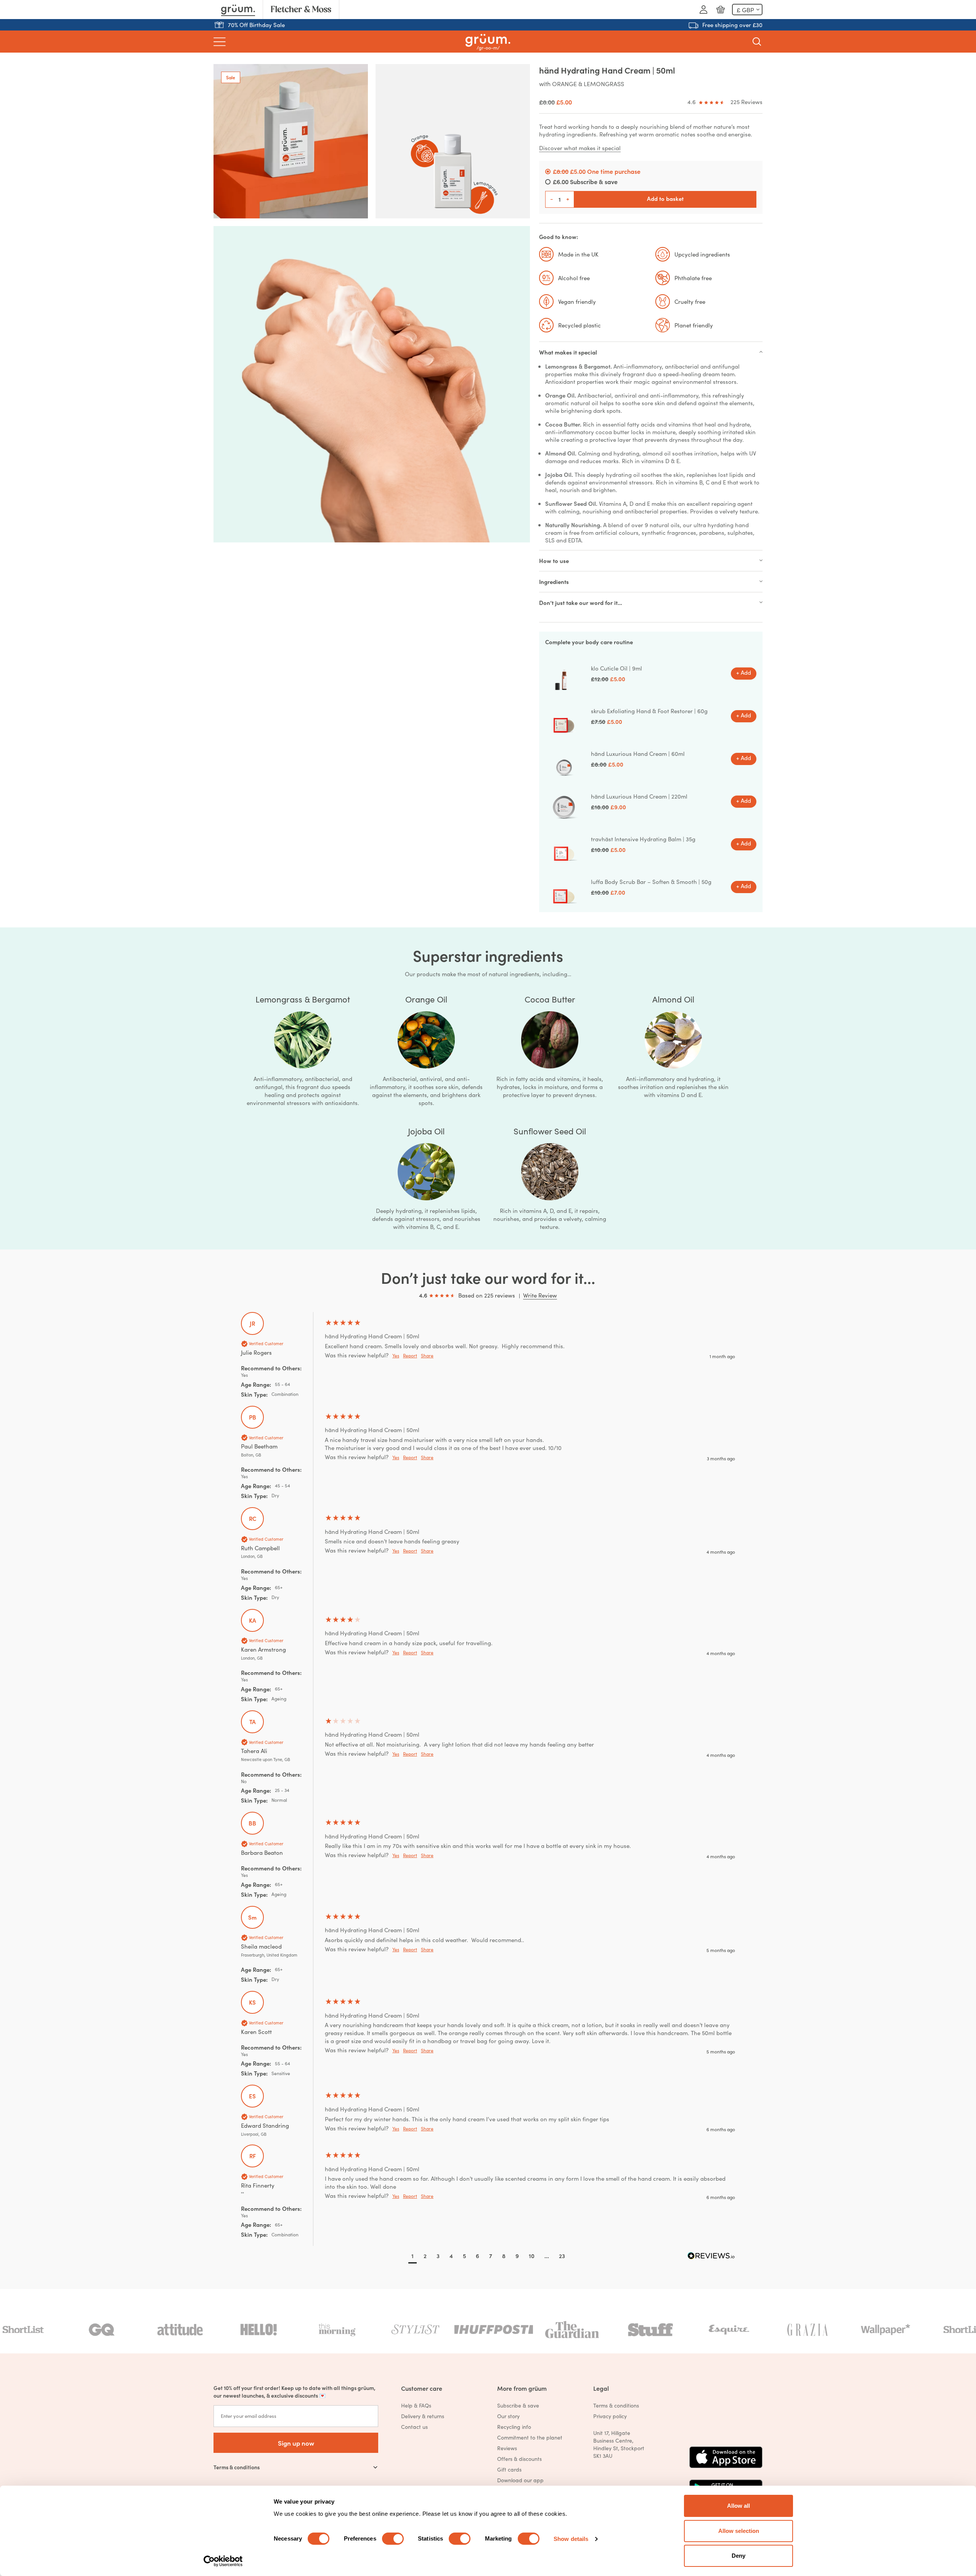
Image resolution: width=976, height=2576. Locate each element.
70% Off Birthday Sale (256, 25)
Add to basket (665, 198)
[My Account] (703, 10)
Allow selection (739, 2531)
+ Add (744, 672)
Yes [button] (396, 1355)
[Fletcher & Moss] (301, 10)
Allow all (738, 2506)
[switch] (393, 2539)
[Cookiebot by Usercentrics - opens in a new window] (223, 2561)
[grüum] (488, 42)
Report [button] (410, 1355)
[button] (413, 2257)
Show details (571, 2539)
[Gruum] (238, 10)
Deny (738, 2556)
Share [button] (427, 1355)
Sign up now (296, 2443)
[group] (488, 1359)
